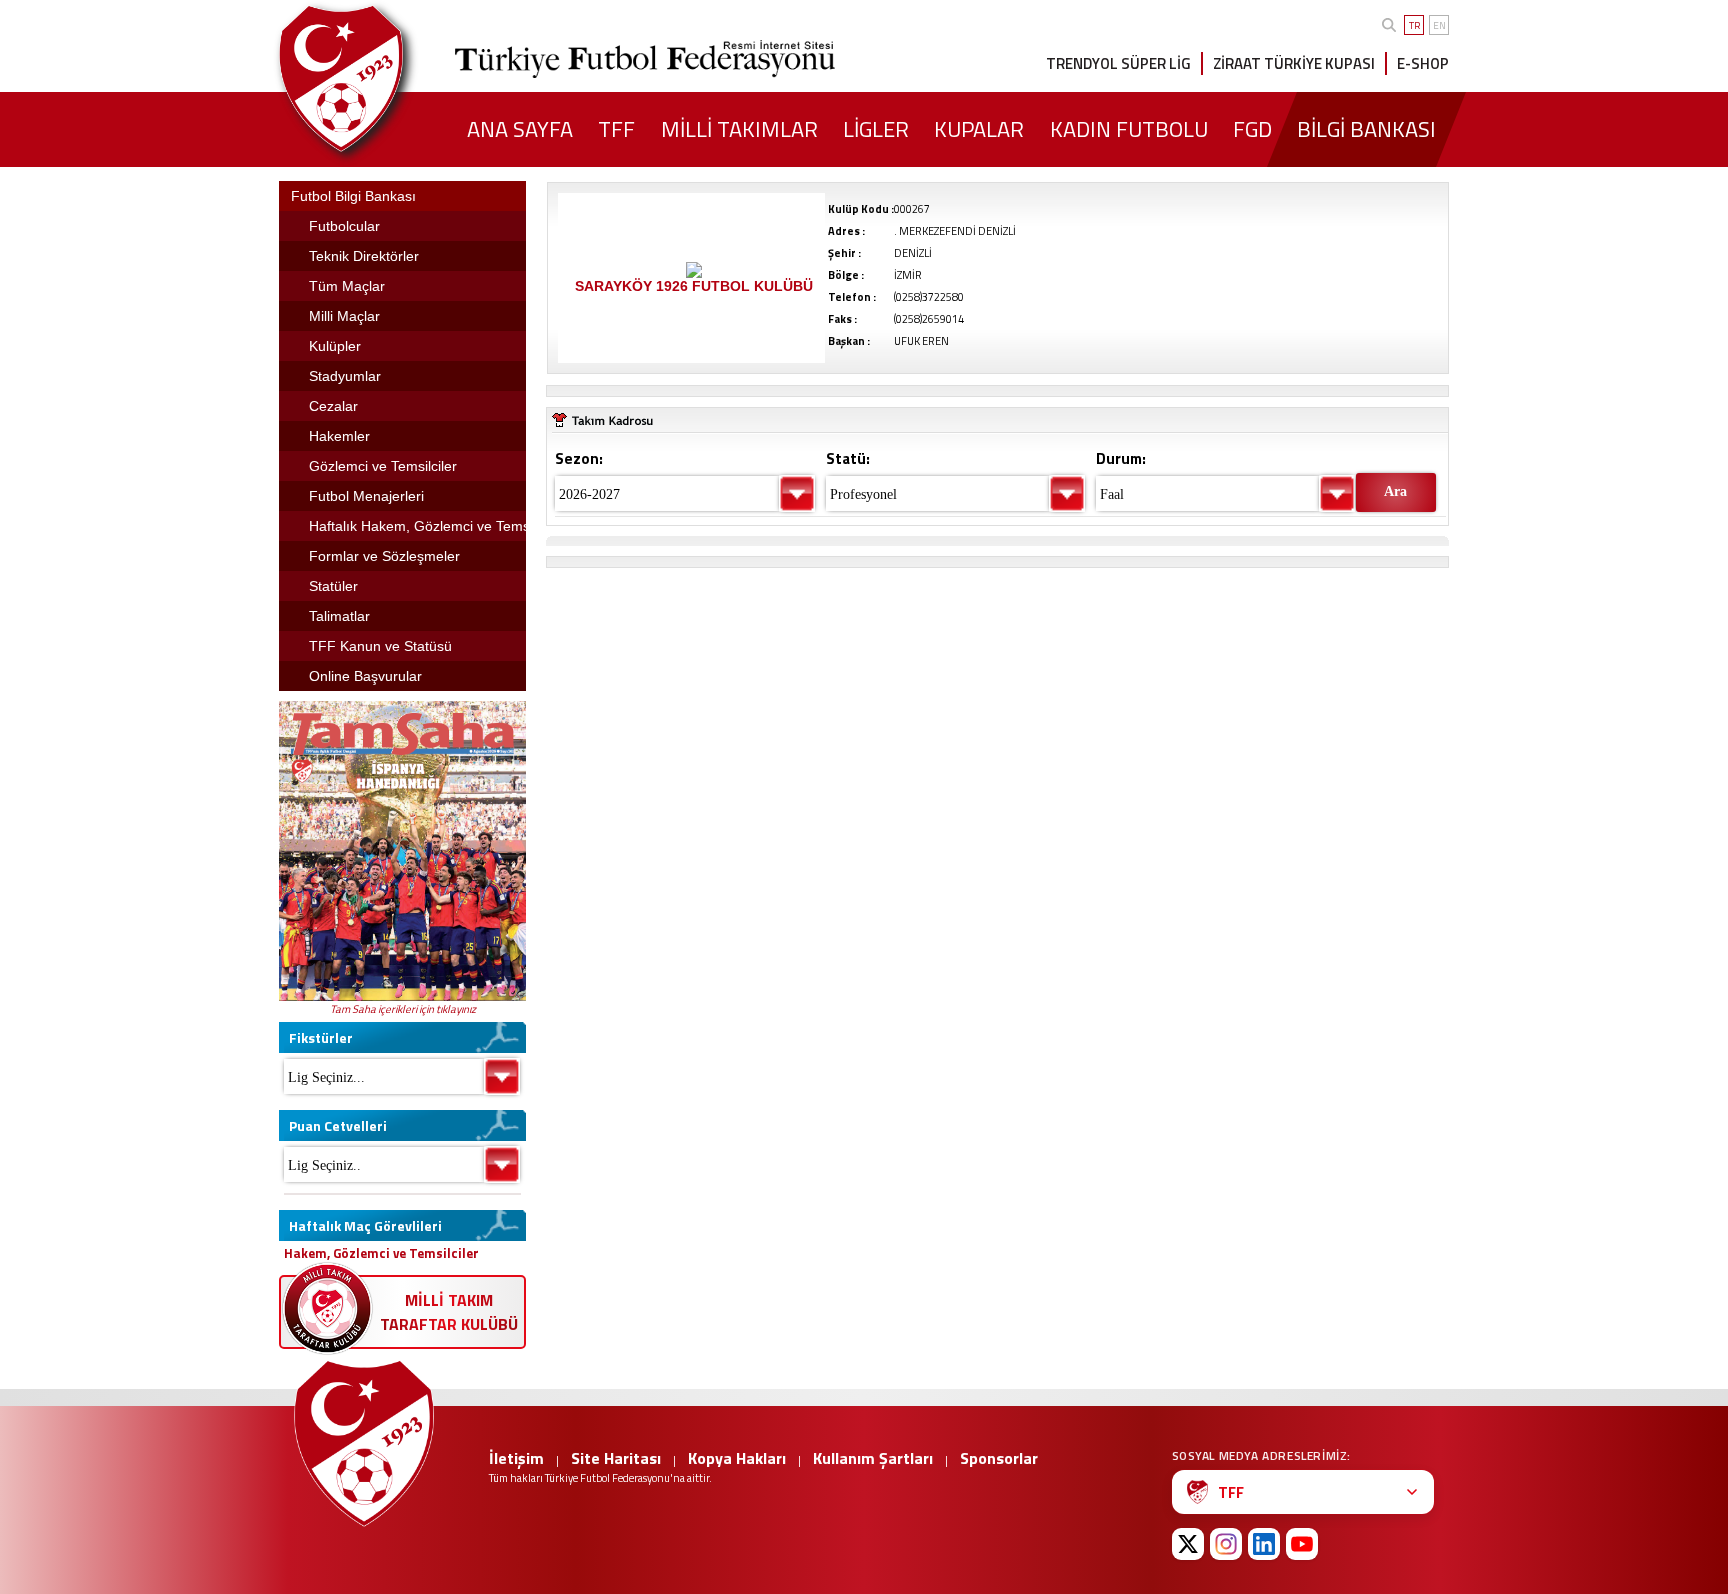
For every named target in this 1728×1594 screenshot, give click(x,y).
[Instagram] (1226, 1544)
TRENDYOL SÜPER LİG (1118, 63)
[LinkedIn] (1264, 1544)
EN (1439, 25)
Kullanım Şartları (873, 1458)
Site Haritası (616, 1458)
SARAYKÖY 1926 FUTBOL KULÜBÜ (694, 286)
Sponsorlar (999, 1458)
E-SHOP (1423, 63)
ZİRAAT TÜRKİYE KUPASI (1294, 63)
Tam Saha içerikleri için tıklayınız (403, 1009)
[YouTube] (1302, 1544)
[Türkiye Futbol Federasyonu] (374, 78)
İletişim (516, 1458)
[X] (1188, 1544)
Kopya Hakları (737, 1458)
